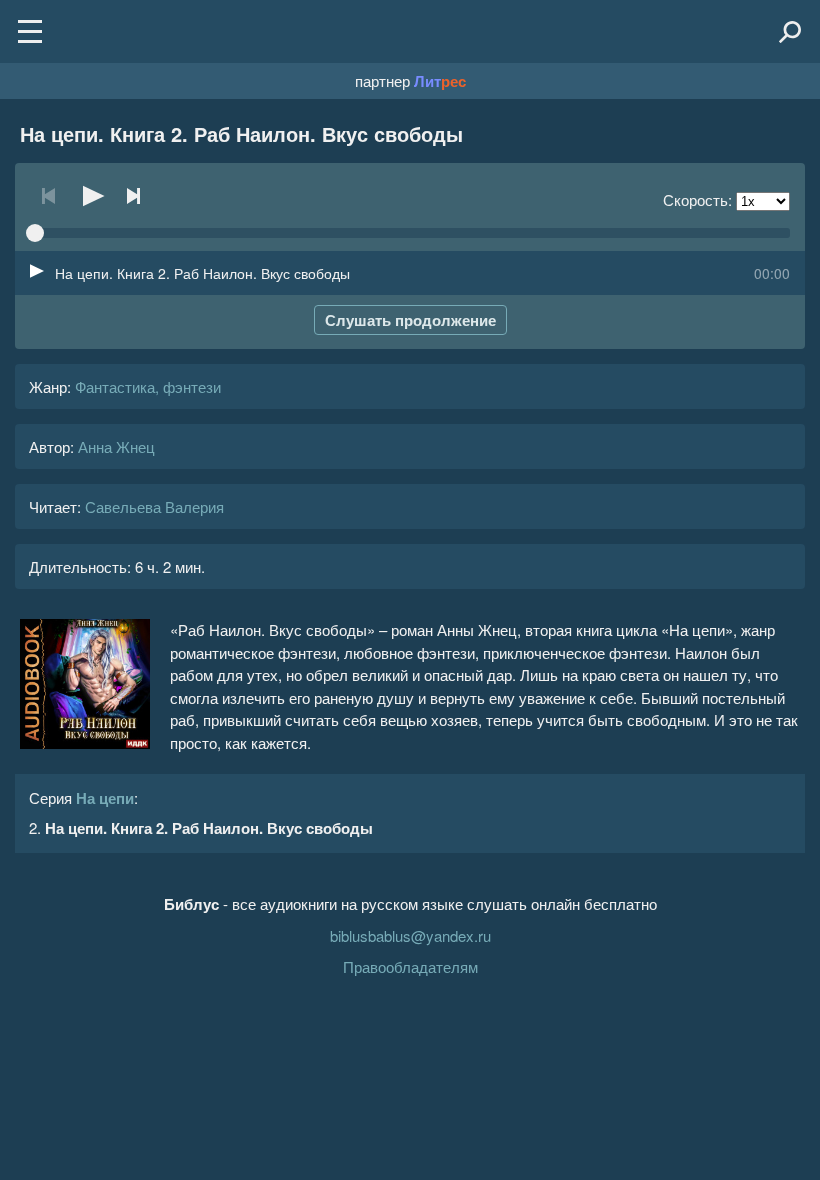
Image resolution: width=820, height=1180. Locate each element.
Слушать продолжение (410, 320)
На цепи (105, 798)
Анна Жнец (116, 446)
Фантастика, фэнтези (148, 386)
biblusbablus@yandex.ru (410, 935)
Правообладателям (410, 966)
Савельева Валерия (154, 506)
